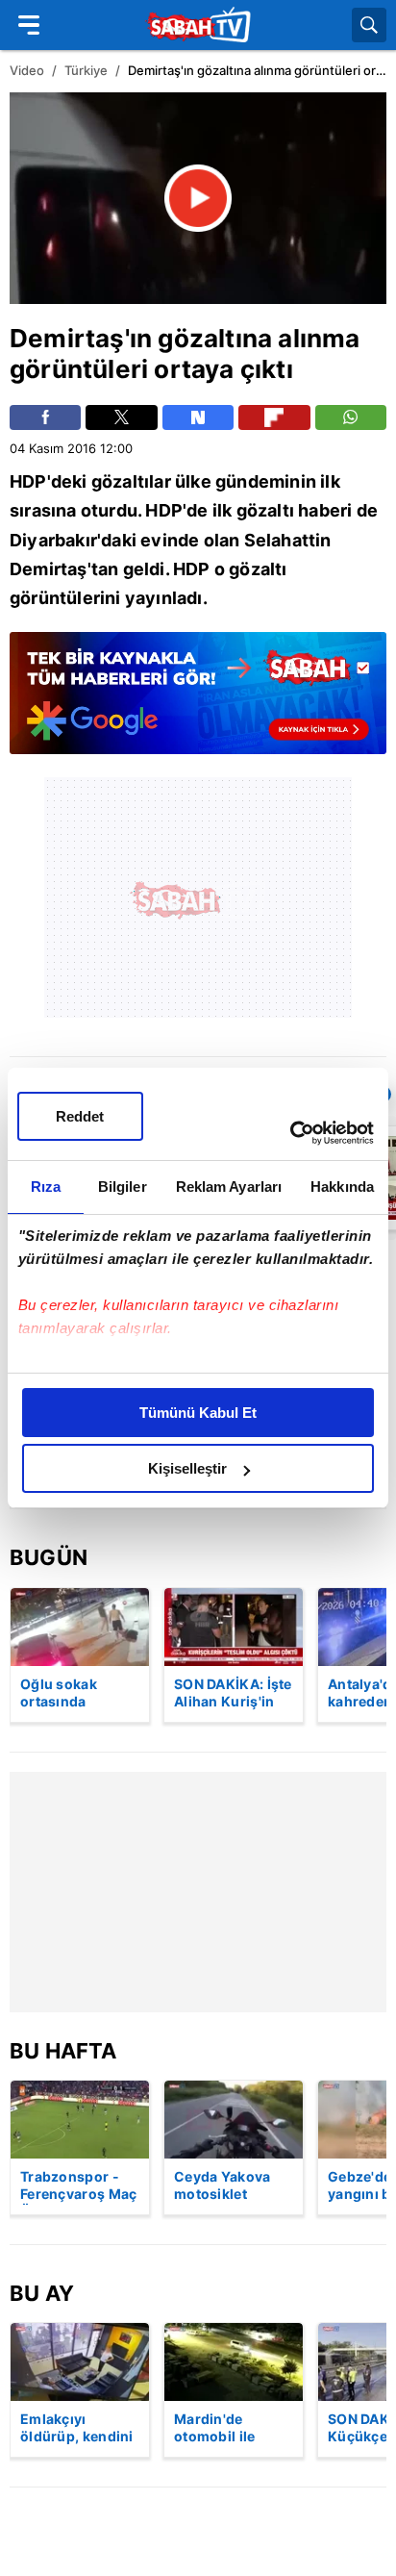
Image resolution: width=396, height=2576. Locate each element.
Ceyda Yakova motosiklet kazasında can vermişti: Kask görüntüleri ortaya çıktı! (223, 2186)
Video (27, 70)
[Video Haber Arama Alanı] (369, 25)
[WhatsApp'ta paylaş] (351, 417)
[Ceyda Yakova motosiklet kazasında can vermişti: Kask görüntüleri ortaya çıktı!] (234, 2120)
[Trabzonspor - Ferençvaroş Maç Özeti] (80, 2120)
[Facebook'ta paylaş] (45, 417)
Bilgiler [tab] (123, 1187)
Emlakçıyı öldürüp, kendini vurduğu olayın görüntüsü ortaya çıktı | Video (77, 2429)
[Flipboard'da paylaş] (274, 417)
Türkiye (86, 70)
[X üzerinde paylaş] (121, 417)
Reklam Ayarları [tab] (229, 1187)
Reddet (80, 1116)
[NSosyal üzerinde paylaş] (198, 417)
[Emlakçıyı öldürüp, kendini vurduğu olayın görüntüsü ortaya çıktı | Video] (80, 2362)
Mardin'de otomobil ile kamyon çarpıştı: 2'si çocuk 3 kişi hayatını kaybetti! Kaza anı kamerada (233, 2429)
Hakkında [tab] (342, 1187)
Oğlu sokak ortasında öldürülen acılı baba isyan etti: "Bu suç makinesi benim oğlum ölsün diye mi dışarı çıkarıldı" (79, 1694)
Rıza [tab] (46, 1187)
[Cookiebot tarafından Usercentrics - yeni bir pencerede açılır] (290, 1133)
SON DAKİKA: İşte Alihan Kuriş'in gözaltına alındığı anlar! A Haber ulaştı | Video (233, 1694)
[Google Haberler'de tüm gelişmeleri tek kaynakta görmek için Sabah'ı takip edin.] (198, 703)
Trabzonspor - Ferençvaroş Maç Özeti (79, 2186)
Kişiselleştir (187, 1468)
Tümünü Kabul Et (198, 1413)
